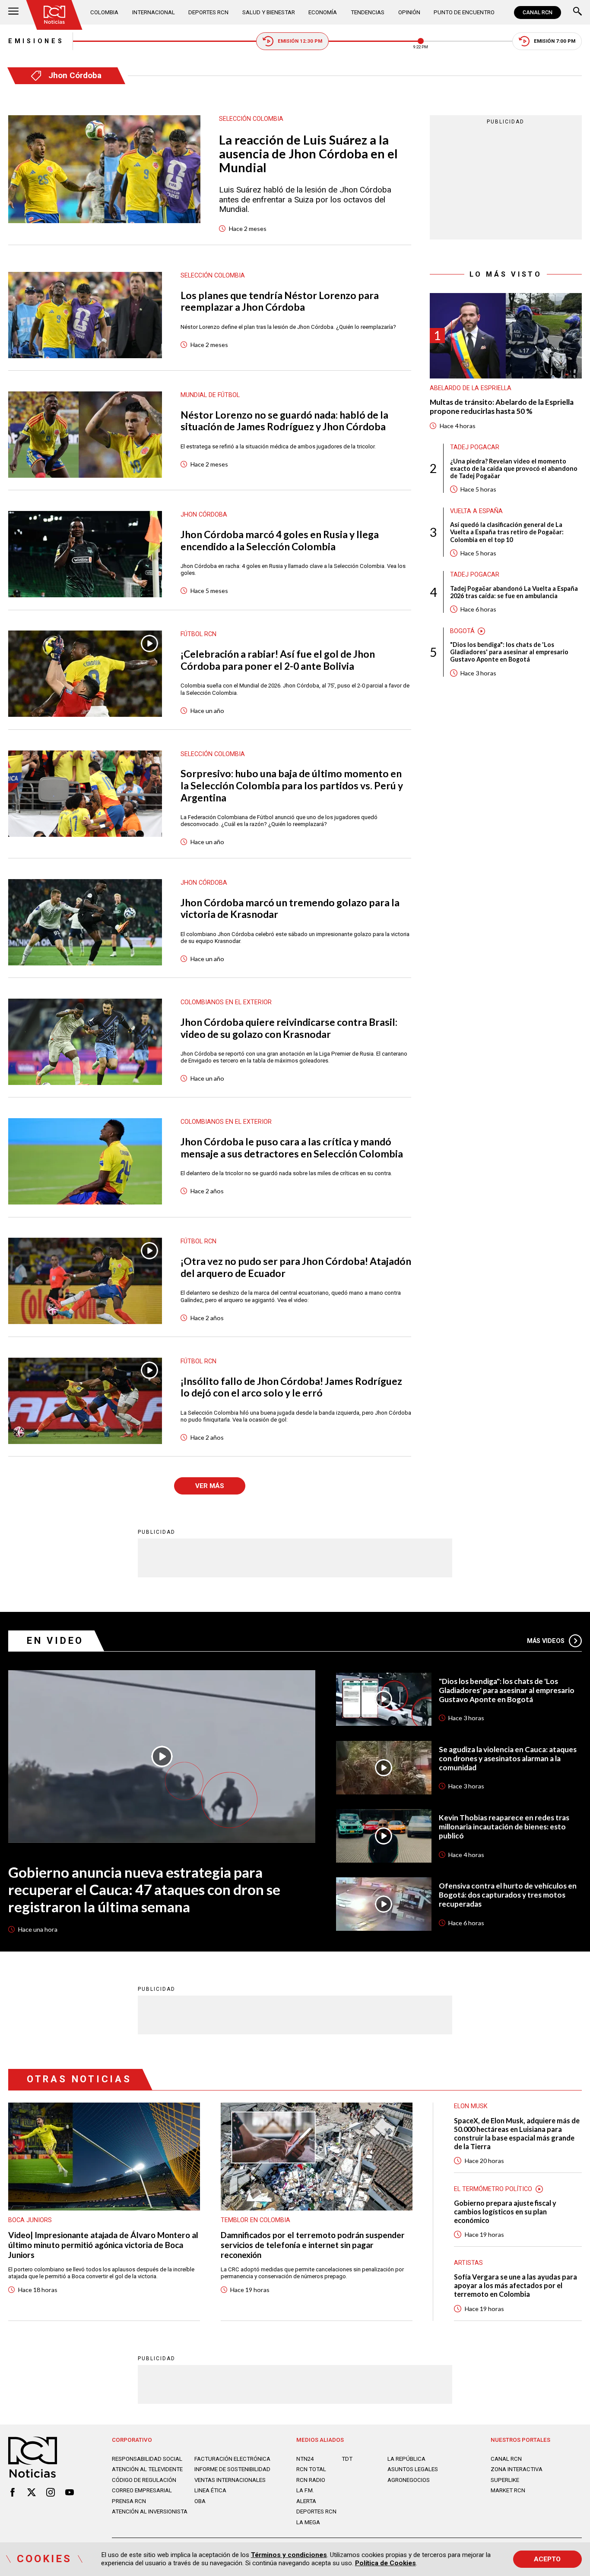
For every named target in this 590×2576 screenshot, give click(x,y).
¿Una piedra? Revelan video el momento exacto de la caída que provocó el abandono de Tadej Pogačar (514, 468)
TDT (347, 2459)
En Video (55, 1641)
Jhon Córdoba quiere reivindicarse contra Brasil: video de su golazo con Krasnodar (289, 1028)
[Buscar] (577, 12)
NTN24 (305, 2459)
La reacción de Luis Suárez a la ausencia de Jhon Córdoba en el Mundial (308, 154)
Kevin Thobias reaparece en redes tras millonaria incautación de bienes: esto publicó (504, 1827)
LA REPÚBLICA (406, 2459)
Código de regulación (144, 2480)
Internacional (154, 12)
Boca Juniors (30, 2220)
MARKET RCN (508, 2490)
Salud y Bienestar (269, 12)
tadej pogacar (475, 447)
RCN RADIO (311, 2480)
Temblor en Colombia (255, 2220)
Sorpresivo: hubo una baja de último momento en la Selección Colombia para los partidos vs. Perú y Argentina (292, 785)
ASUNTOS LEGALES (413, 2469)
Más (546, 1641)
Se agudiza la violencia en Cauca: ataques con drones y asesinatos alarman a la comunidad (508, 1759)
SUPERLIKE (505, 2480)
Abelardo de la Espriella (471, 388)
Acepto (547, 2559)
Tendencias (368, 12)
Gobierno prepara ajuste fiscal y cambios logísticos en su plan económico (505, 2212)
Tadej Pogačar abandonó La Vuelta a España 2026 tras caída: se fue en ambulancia (514, 592)
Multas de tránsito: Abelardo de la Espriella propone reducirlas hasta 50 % (502, 407)
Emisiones (36, 41)
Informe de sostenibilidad (232, 2469)
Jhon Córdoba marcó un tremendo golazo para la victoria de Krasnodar (290, 909)
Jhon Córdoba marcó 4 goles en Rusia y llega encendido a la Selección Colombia (280, 541)
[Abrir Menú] (13, 12)
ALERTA (306, 2501)
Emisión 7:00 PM (555, 41)
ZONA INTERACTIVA (517, 2469)
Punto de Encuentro (464, 12)
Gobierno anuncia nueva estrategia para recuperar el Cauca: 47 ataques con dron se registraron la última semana (144, 1889)
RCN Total (311, 2469)
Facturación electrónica (232, 2459)
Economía (323, 12)
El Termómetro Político (493, 2189)
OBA (200, 2501)
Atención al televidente (147, 2469)
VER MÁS (210, 1486)
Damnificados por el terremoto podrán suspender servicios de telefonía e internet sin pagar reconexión (313, 2245)
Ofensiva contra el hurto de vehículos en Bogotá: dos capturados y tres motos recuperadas (508, 1895)
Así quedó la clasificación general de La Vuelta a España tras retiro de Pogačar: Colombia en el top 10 (507, 532)
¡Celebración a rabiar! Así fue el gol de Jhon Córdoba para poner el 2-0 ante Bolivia (278, 660)
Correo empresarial (142, 2490)
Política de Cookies (385, 2563)
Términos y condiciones (289, 2555)
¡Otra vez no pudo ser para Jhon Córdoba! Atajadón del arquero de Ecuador (296, 1267)
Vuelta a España (476, 511)
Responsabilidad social (147, 2459)
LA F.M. (305, 2490)
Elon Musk (471, 2106)
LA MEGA (308, 2522)
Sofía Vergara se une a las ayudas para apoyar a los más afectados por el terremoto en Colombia (515, 2285)
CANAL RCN (538, 13)
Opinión (409, 12)
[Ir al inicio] (55, 15)
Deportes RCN (208, 12)
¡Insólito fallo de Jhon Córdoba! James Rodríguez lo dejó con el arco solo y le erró (291, 1387)
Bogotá (462, 631)
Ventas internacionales (230, 2480)
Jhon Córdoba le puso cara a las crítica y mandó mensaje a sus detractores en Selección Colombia (292, 1148)
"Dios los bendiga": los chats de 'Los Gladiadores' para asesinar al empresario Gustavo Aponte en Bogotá (509, 652)
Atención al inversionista (150, 2511)
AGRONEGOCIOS (409, 2480)
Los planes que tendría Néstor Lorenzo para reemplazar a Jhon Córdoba (280, 301)
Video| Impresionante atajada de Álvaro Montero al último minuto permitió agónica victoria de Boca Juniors (103, 2245)
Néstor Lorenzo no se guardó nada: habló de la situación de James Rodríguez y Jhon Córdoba (284, 421)
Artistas (468, 2263)
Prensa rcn (129, 2501)
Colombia (104, 12)
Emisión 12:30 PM (300, 41)
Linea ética (210, 2490)
